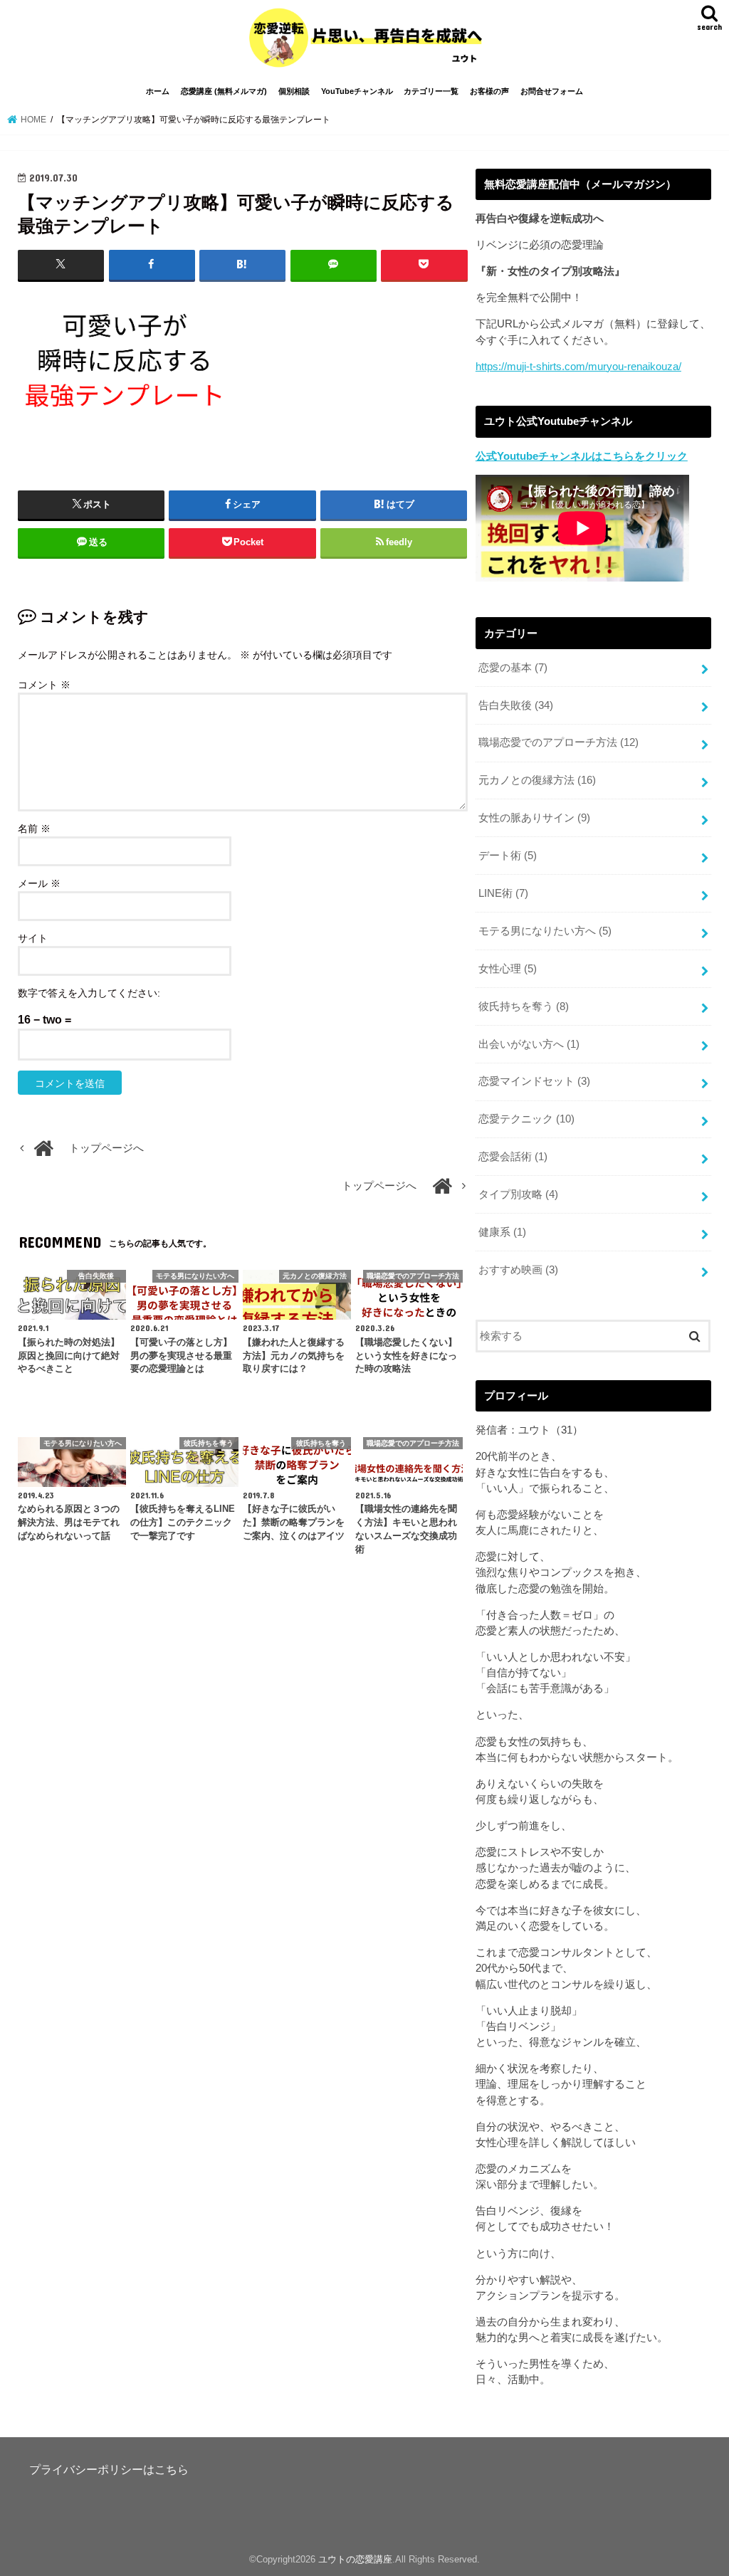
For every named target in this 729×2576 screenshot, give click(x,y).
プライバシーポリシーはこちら (109, 2469)
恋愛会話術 (513, 1157)
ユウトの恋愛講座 (355, 2559)
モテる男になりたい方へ (545, 931)
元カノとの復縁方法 (537, 780)
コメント (44, 685)
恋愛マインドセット (534, 1081)
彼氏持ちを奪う (524, 1006)
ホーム (158, 91)
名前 (34, 829)
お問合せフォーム (552, 91)
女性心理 (508, 969)
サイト (33, 938)
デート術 (508, 856)
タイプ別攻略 (518, 1194)
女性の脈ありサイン (534, 818)
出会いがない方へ (529, 1044)
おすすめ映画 (518, 1270)
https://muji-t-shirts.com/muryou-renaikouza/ (578, 367)
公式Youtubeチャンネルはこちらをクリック (582, 456)
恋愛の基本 (513, 668)
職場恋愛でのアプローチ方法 (558, 742)
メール (39, 883)
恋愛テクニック (526, 1119)
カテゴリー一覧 (431, 91)
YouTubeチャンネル (357, 91)
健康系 (502, 1232)
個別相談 (294, 91)
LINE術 (503, 893)
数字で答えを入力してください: (89, 993)
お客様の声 (489, 91)
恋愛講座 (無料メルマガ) (224, 91)
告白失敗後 (516, 705)
